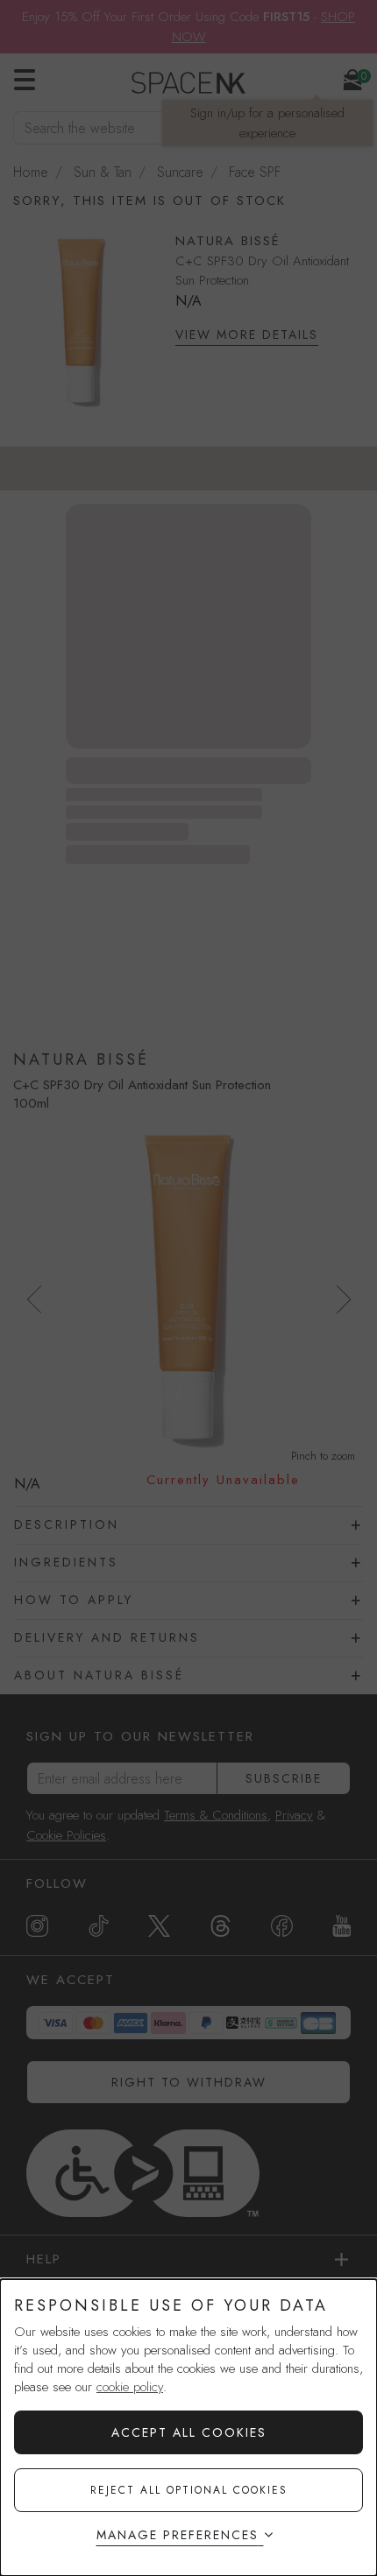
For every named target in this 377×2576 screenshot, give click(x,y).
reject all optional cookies (189, 2490)
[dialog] (188, 2428)
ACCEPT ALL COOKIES (189, 2432)
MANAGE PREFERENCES (178, 2535)
